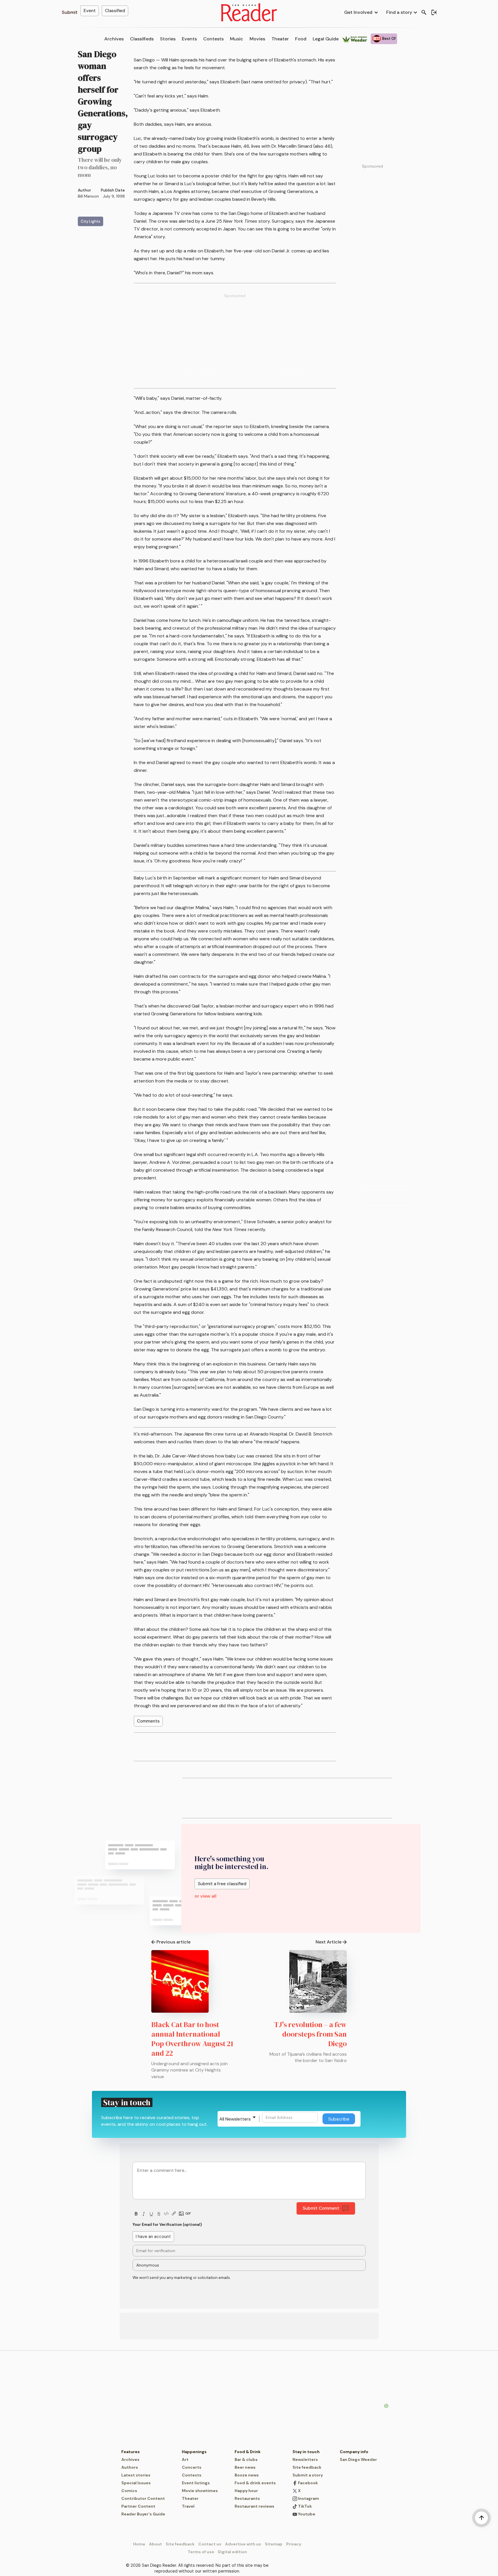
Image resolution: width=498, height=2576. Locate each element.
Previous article (173, 1942)
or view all (205, 1896)
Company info (354, 2452)
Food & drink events (255, 2483)
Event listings (196, 2483)
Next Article (329, 1942)
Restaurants (247, 2498)
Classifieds (142, 39)
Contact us (210, 2544)
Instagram (308, 2498)
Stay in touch (306, 2452)
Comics (129, 2491)
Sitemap (274, 2544)
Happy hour (246, 2491)
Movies (257, 39)
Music (237, 39)
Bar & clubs (246, 2459)
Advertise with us (243, 2544)
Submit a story (308, 2475)
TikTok (304, 2506)
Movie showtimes (200, 2491)
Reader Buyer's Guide (143, 2514)
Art (185, 2459)
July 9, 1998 (114, 196)
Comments (148, 1721)
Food (301, 39)
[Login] (434, 12)
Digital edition (232, 2552)
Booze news (247, 2475)
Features (131, 2452)
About (155, 2544)
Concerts (192, 2467)
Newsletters (305, 2459)
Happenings (194, 2452)
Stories (168, 39)
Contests (213, 39)
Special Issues (136, 2483)
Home (139, 2544)
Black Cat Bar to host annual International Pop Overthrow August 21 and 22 (192, 2039)
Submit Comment (321, 2208)
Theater (280, 39)
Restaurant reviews (254, 2506)
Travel (188, 2506)
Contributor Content (143, 2498)
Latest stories (136, 2475)
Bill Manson (88, 196)
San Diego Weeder (358, 2459)
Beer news (245, 2467)
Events (189, 39)
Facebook (308, 2483)
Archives (114, 39)
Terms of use (201, 2552)
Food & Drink (248, 2452)
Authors (130, 2467)
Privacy (294, 2544)
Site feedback (307, 2467)
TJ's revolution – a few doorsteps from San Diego (310, 2034)
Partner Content (138, 2506)
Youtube (306, 2514)
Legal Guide (326, 39)
